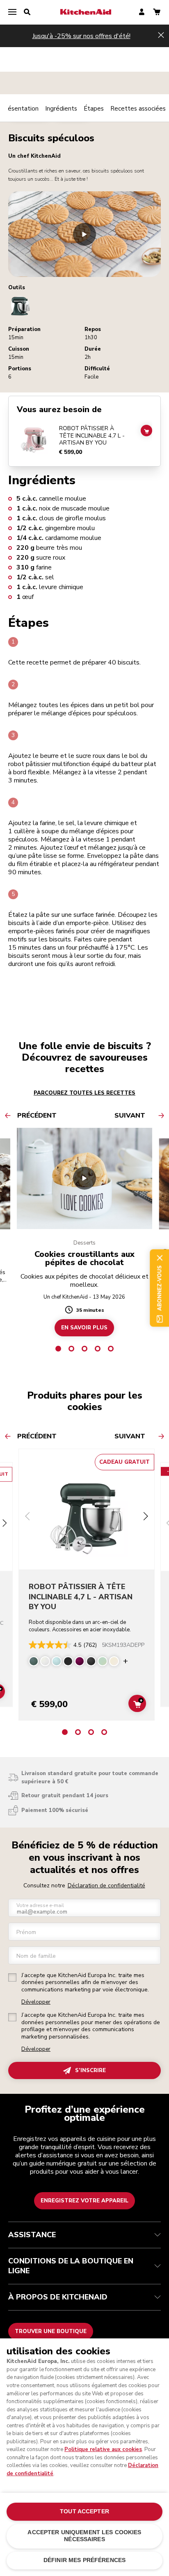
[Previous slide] (27, 1517)
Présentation (20, 109)
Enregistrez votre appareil (84, 2201)
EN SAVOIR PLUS (84, 1328)
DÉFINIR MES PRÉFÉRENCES (84, 2560)
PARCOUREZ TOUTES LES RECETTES (84, 1093)
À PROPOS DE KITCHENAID (58, 2297)
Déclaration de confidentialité (106, 1886)
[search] (27, 12)
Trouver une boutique (51, 2331)
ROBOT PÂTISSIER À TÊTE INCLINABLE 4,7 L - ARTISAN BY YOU (92, 436)
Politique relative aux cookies (103, 2449)
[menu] (12, 12)
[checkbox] (12, 1977)
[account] (142, 12)
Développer (36, 2002)
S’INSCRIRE (90, 2070)
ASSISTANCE (32, 2235)
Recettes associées (138, 109)
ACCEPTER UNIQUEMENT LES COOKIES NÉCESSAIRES (84, 2536)
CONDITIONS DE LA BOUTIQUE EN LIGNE (71, 2266)
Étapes (94, 109)
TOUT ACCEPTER (84, 2511)
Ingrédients (61, 109)
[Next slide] (4, 1524)
